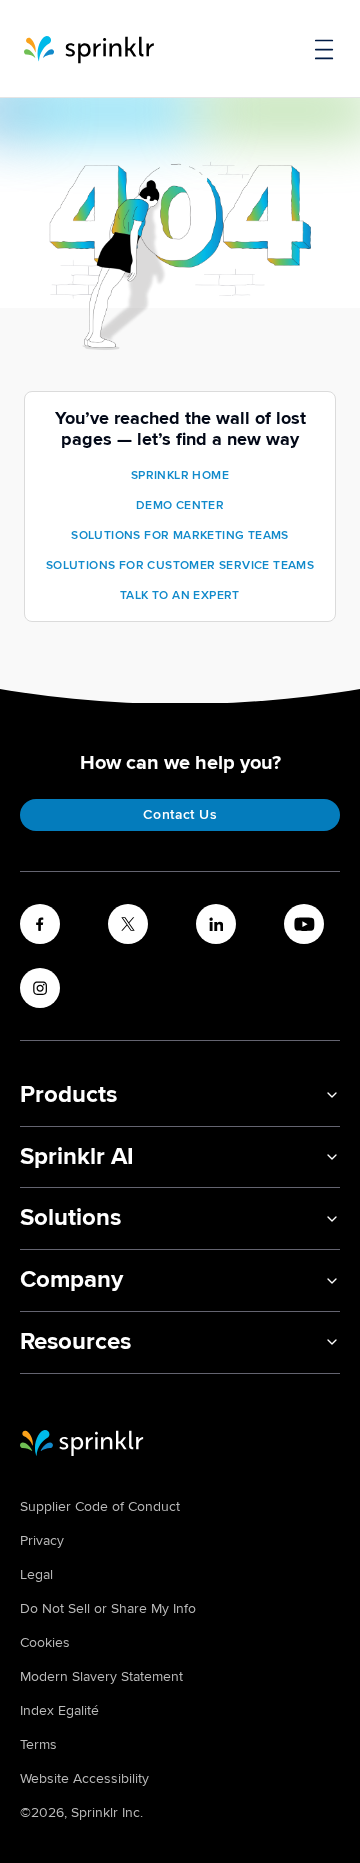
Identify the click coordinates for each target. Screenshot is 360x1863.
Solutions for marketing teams (180, 535)
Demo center (180, 505)
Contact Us (180, 814)
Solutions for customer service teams (180, 565)
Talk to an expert (180, 595)
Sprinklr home (180, 475)
